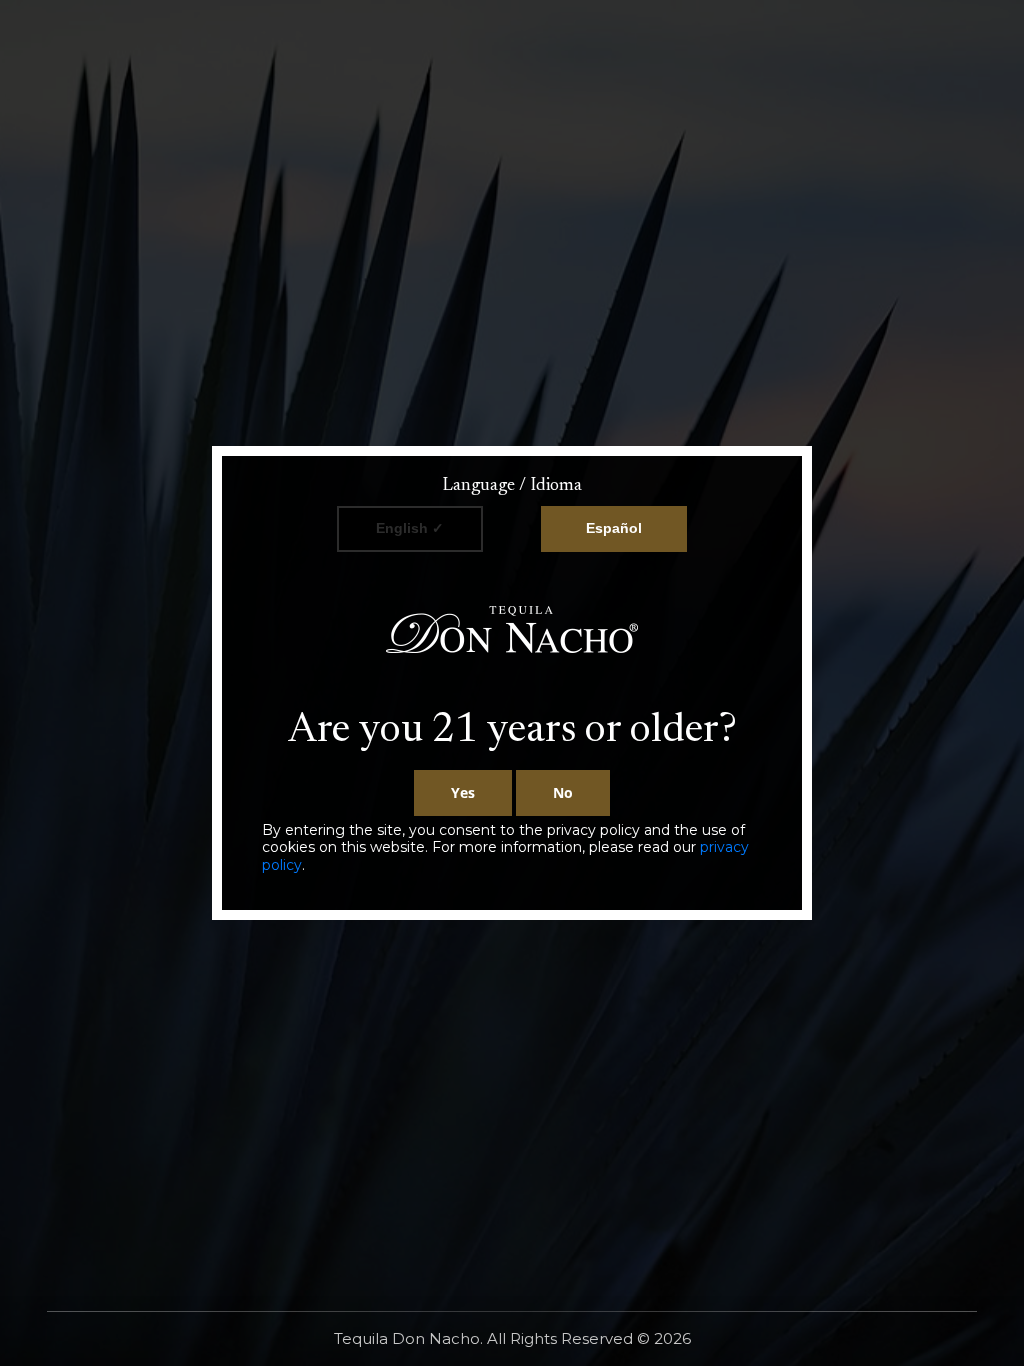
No (563, 792)
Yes (463, 792)
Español (614, 528)
